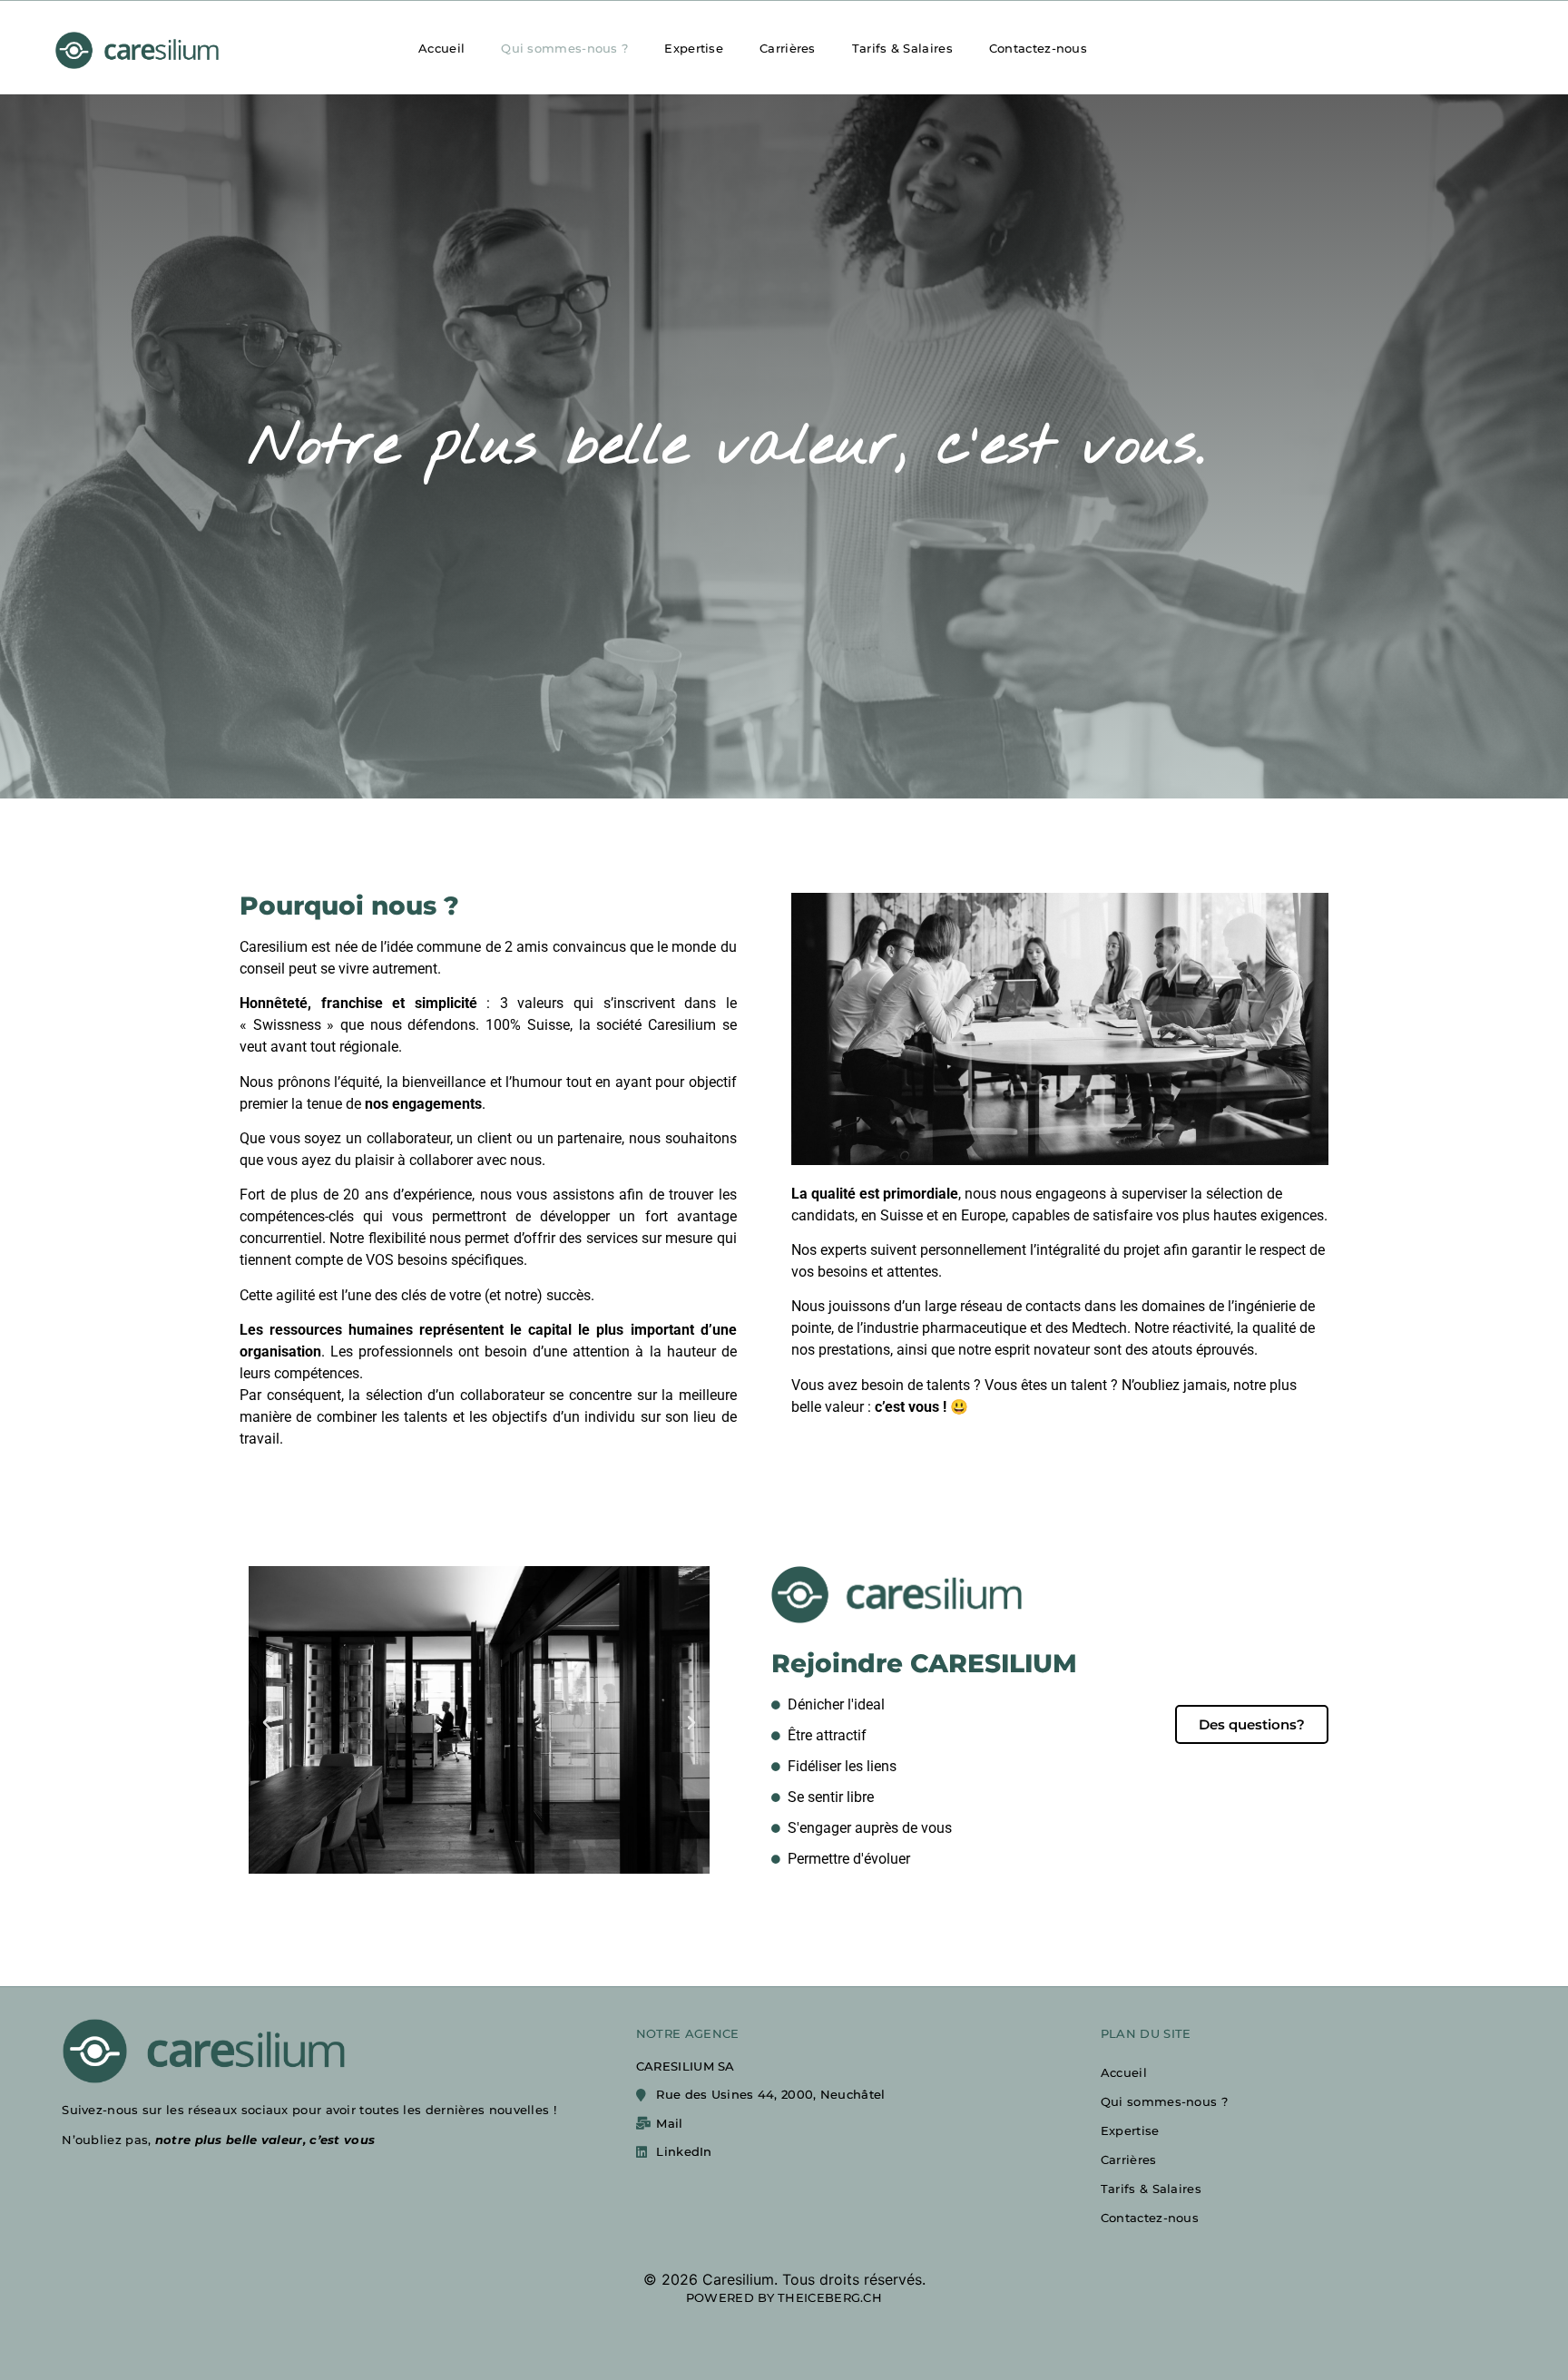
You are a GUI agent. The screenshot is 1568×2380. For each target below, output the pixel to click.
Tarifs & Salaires (902, 48)
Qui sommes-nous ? (564, 48)
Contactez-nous (1038, 48)
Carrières (788, 48)
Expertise (694, 48)
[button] (267, 1723)
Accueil (441, 48)
